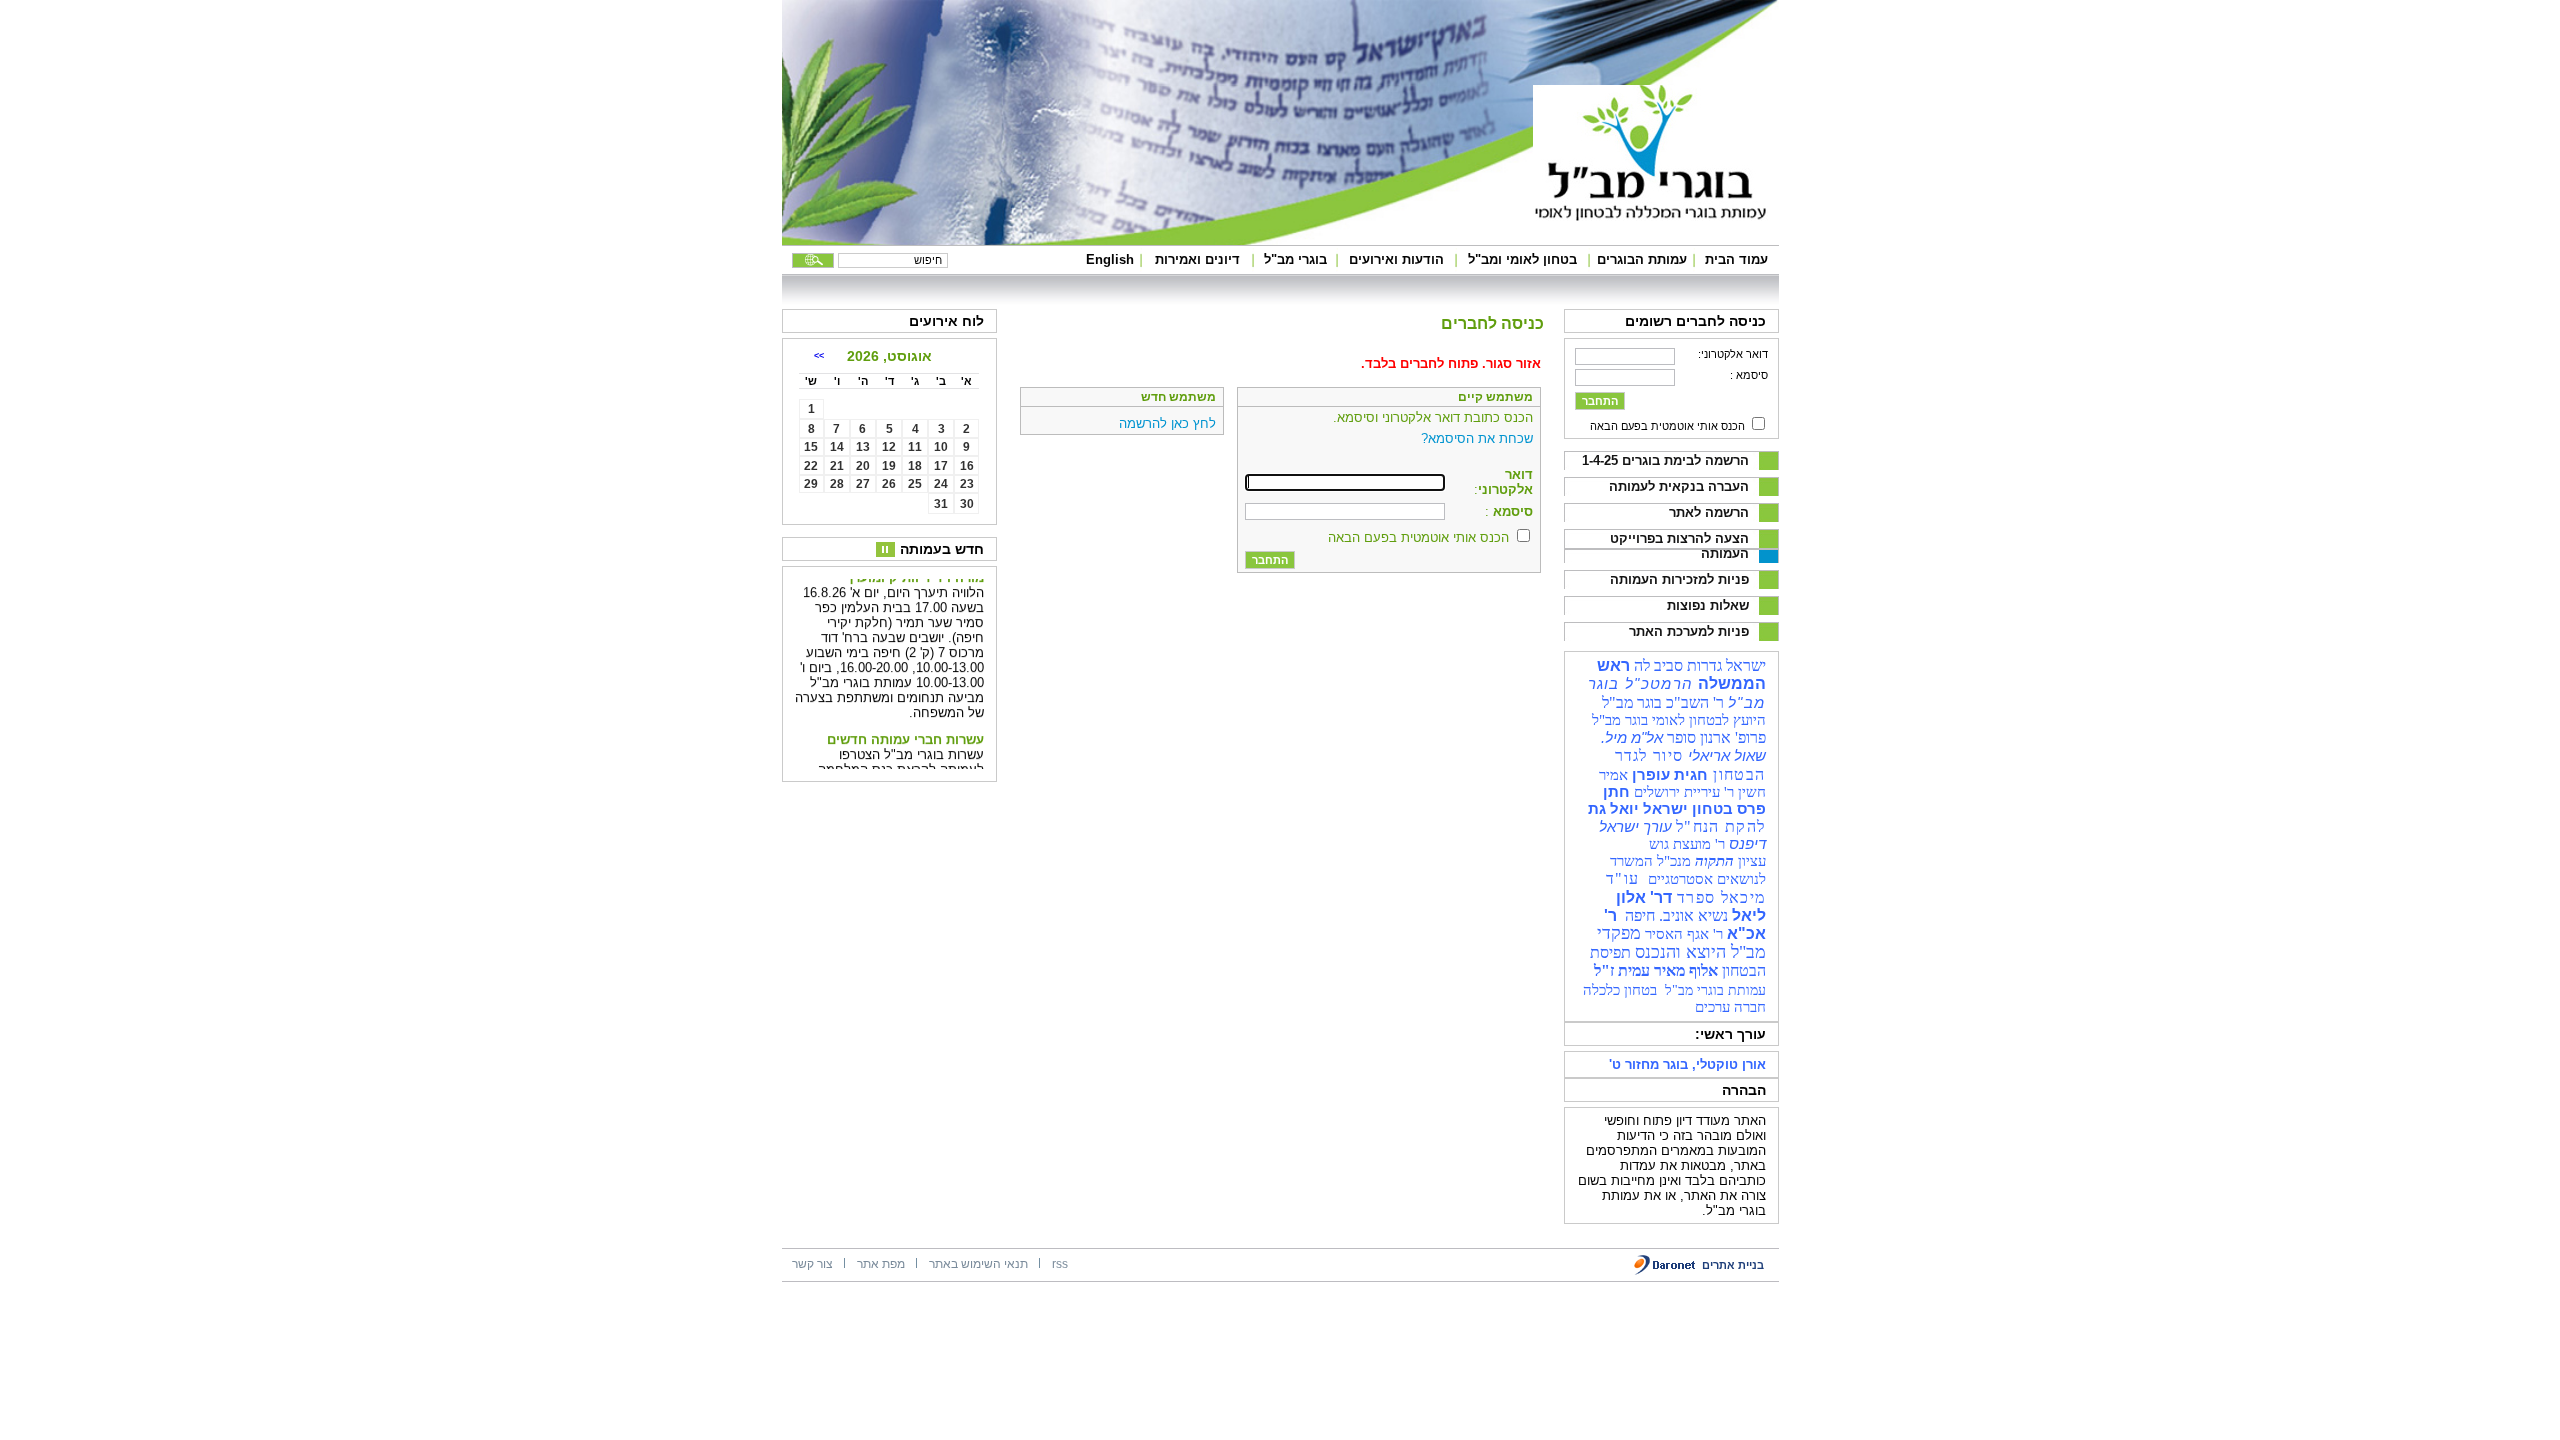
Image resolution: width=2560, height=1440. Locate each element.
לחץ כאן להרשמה (1167, 423)
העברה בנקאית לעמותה (1679, 486)
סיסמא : (1749, 375)
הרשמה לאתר (1709, 512)
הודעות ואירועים (1396, 259)
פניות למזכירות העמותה (1679, 579)
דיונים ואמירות (1197, 259)
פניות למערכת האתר (1689, 631)
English (1110, 259)
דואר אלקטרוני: (1733, 354)
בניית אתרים (1733, 1265)
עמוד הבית (1736, 259)
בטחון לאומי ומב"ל (1522, 259)
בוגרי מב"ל (1295, 259)
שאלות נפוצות (1708, 605)
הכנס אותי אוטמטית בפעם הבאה (1667, 426)
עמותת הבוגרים (1642, 259)
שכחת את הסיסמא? (1477, 438)
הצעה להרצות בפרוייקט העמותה (1679, 546)
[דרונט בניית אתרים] (1665, 1271)
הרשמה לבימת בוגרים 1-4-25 (1665, 460)
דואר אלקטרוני (1505, 482)
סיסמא (1511, 511)
